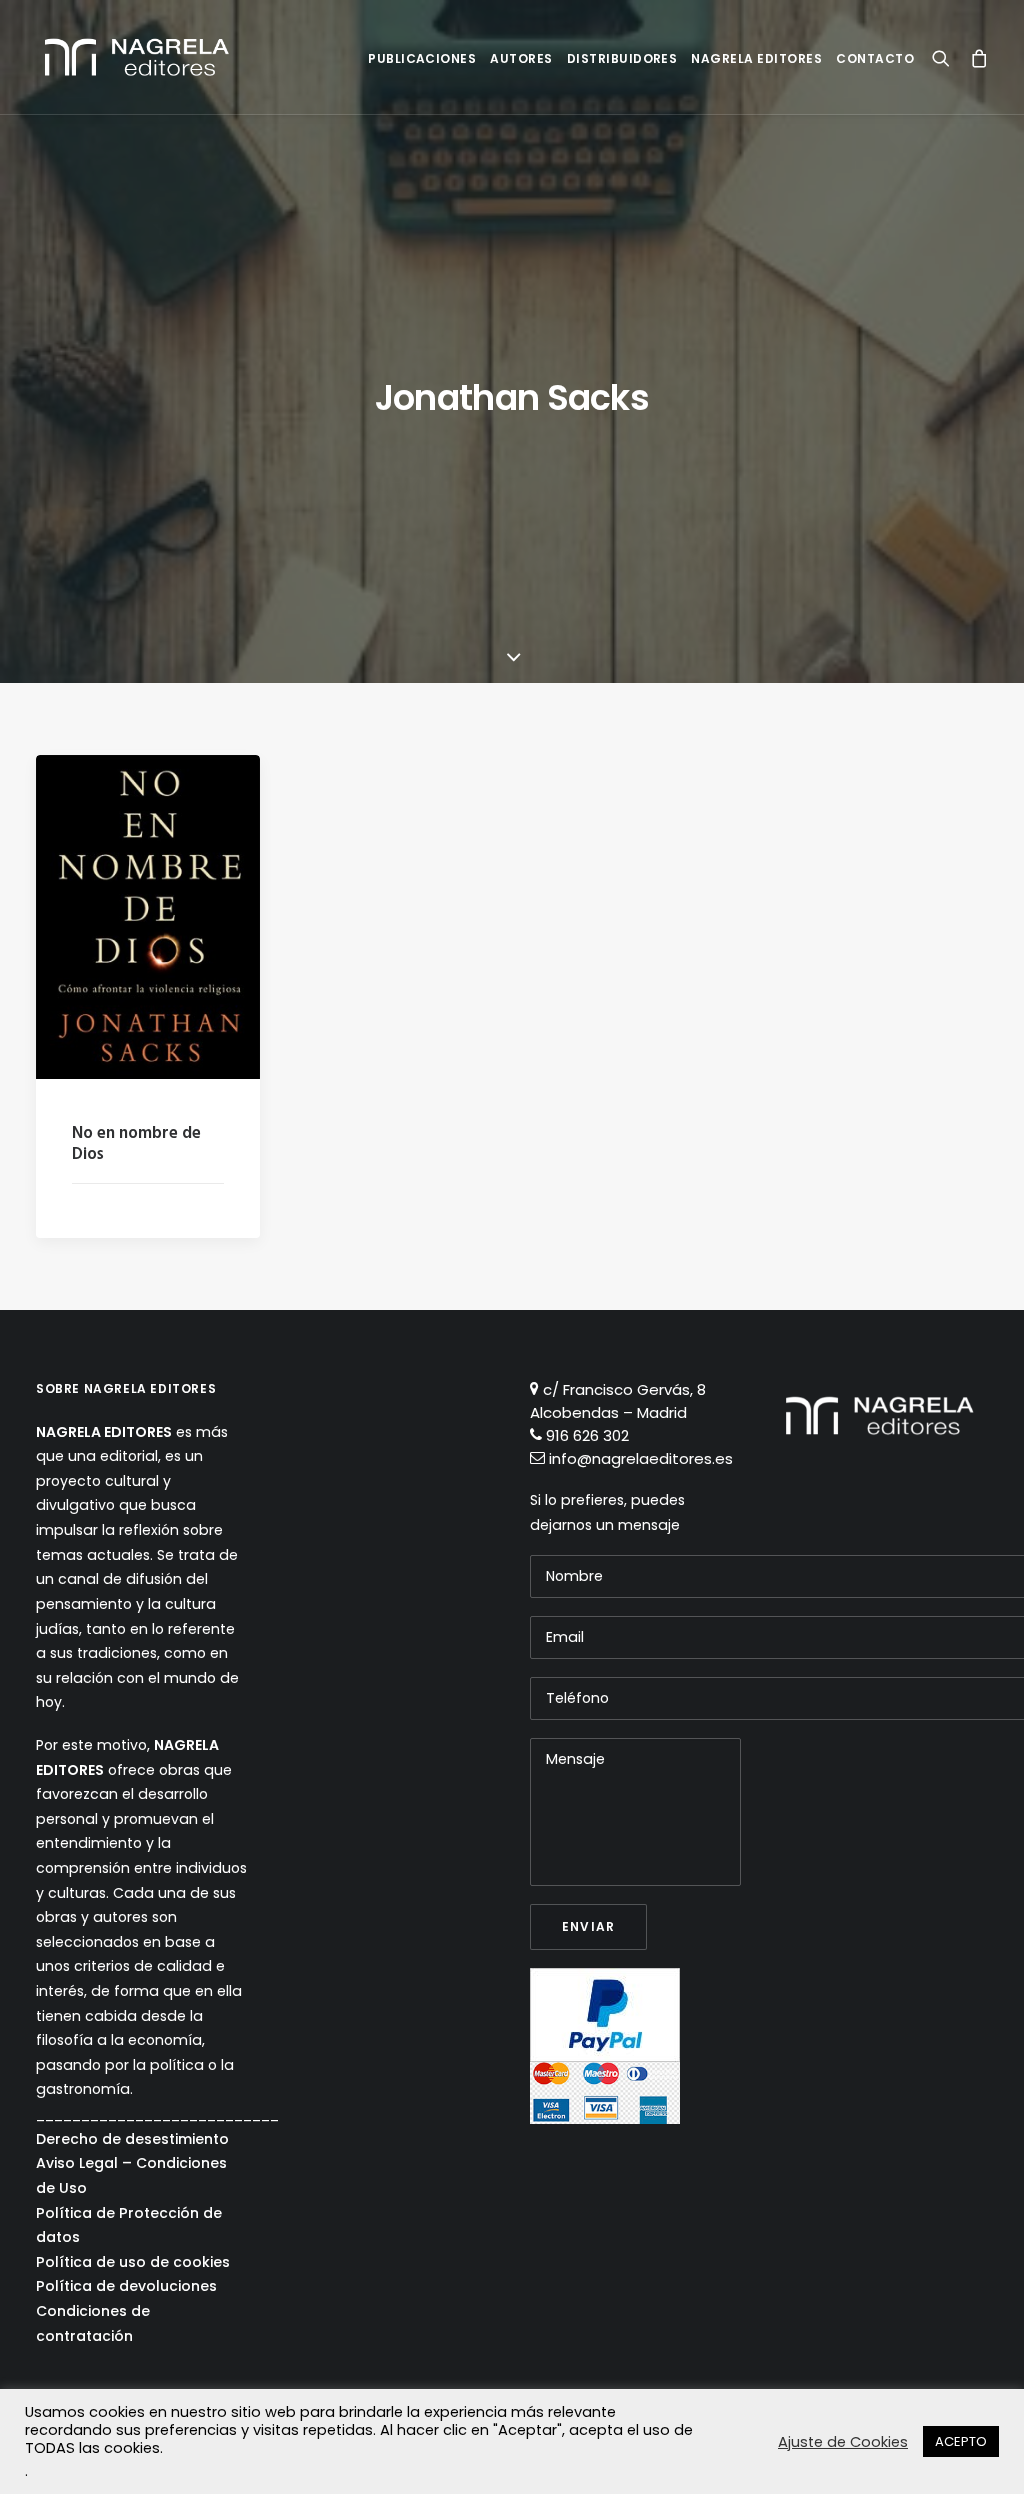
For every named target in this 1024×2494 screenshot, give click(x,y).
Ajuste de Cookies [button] (843, 2442)
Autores (521, 58)
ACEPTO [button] (961, 2441)
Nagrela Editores (756, 58)
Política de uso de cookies (133, 2262)
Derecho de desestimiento (132, 2139)
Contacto (875, 58)
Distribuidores (622, 58)
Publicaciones (422, 58)
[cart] (973, 57)
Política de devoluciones (126, 2286)
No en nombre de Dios (136, 1143)
